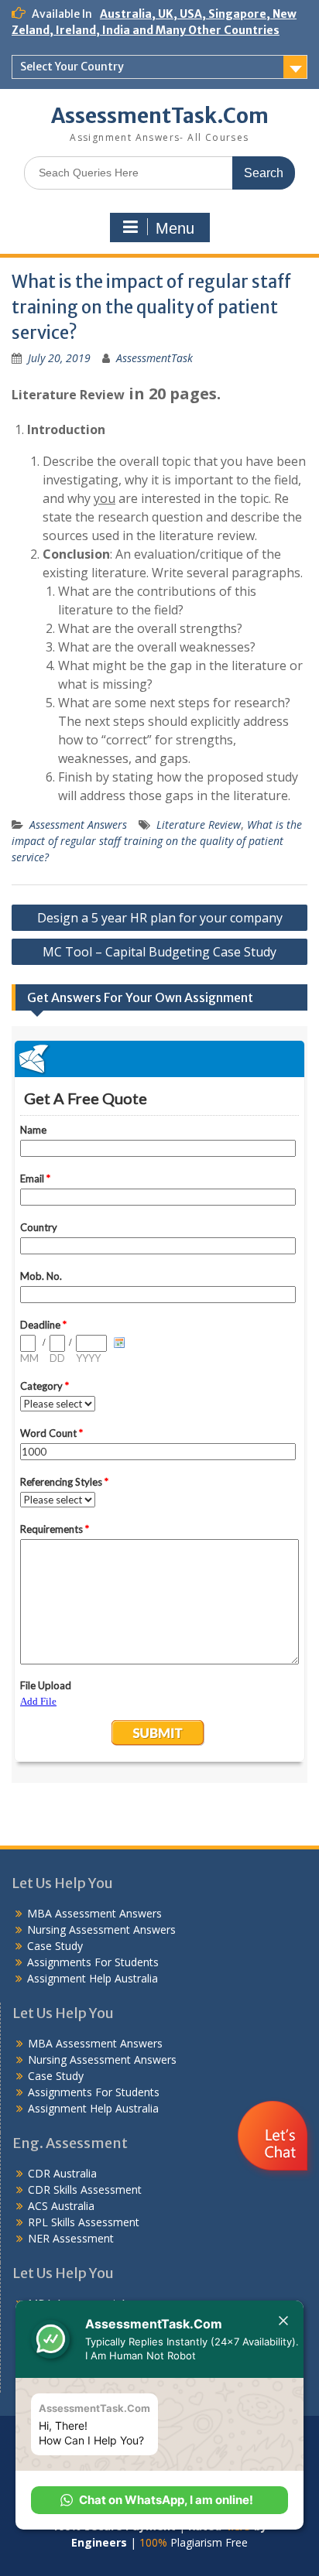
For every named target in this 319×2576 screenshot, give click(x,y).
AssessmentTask (154, 358)
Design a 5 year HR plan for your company (160, 918)
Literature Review (199, 824)
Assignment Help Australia (93, 1978)
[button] (159, 2500)
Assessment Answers (78, 824)
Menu (175, 228)
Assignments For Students (93, 1962)
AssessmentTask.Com (160, 116)
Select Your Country (72, 67)
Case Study (55, 1946)
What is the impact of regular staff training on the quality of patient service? (157, 841)
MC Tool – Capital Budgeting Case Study (159, 952)
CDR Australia (62, 2173)
